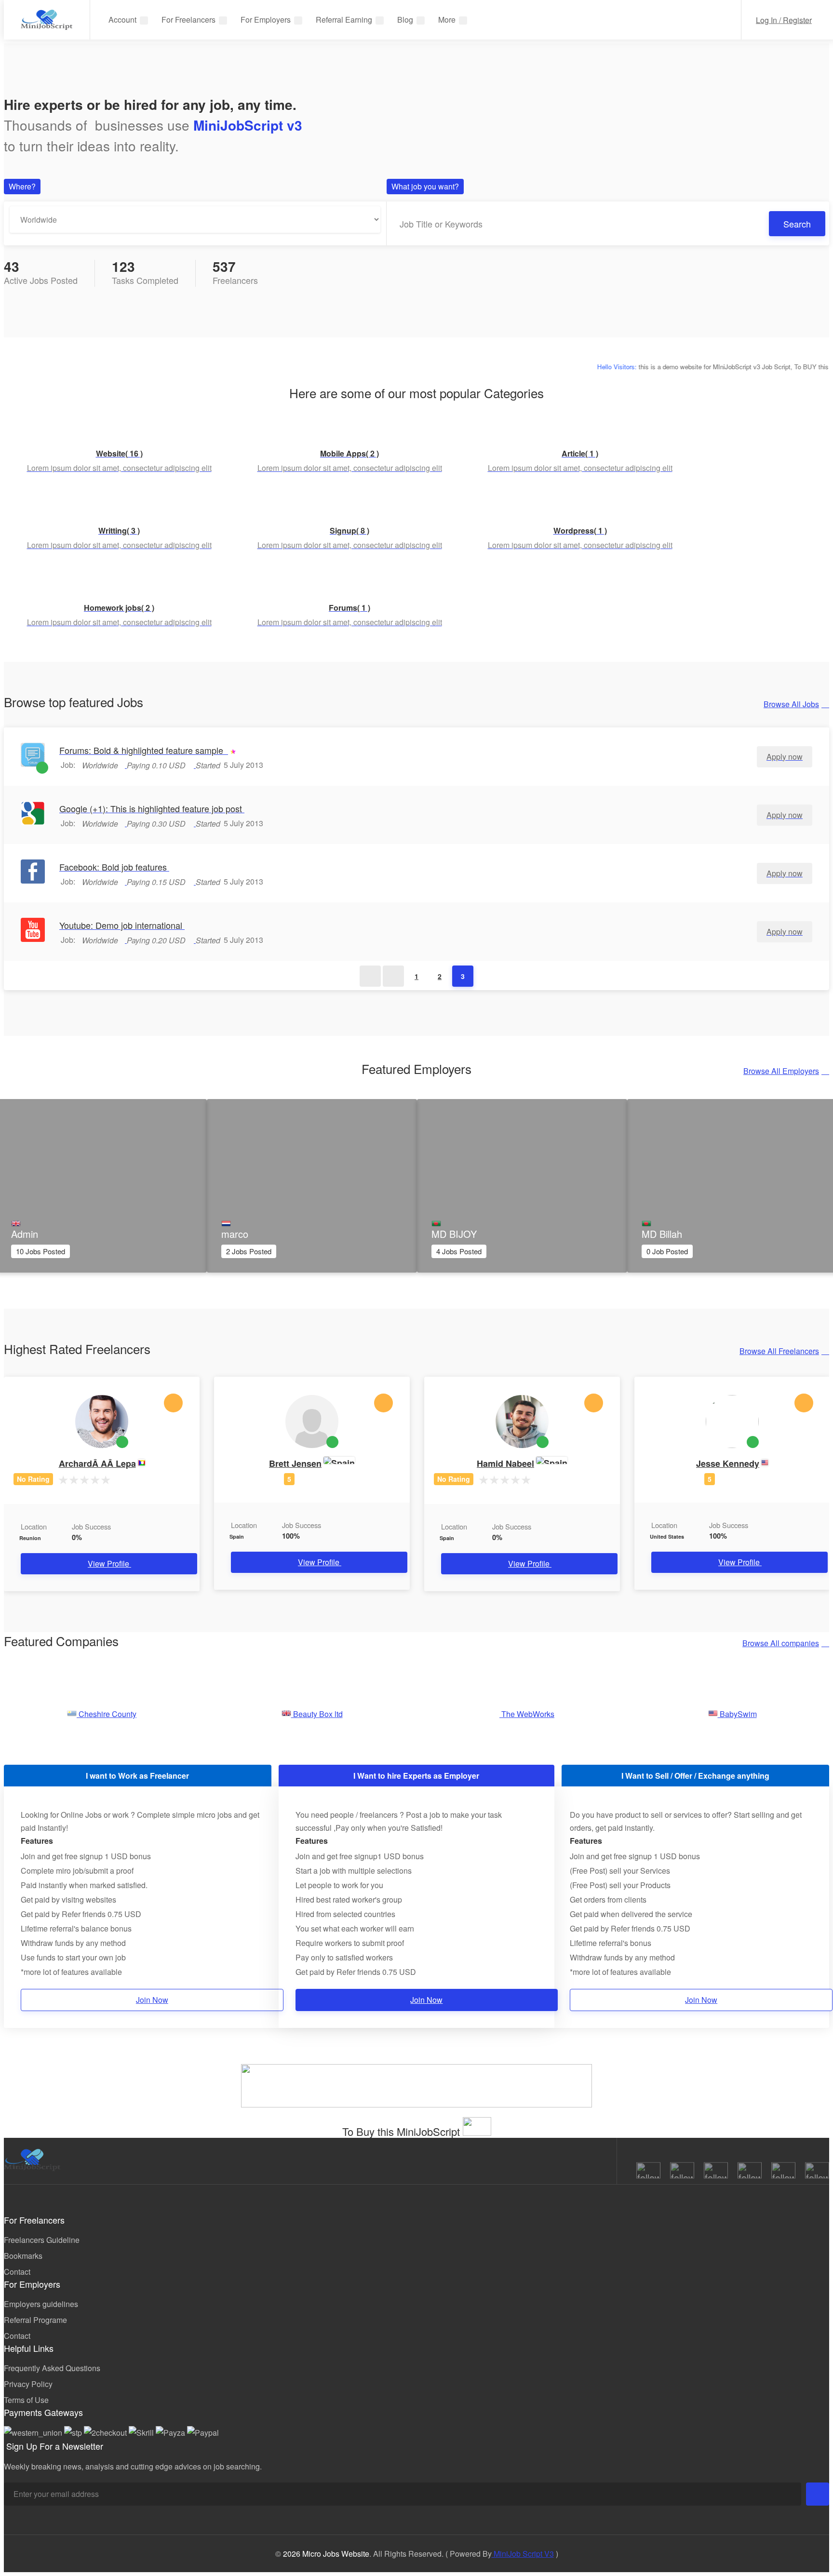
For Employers (266, 20)
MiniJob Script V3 (523, 2554)
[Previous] (393, 976)
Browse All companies (781, 1643)
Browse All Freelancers (779, 1351)
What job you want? (425, 186)
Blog (405, 20)
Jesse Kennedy (728, 1463)
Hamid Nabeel (505, 1463)
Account (122, 20)
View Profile (109, 1563)
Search (797, 224)
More (447, 20)
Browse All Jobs (791, 704)
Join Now (152, 2000)
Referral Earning (344, 20)
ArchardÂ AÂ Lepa (97, 1463)
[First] (370, 976)
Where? (22, 186)
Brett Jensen (295, 1463)
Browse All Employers (781, 1071)
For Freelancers (188, 20)
